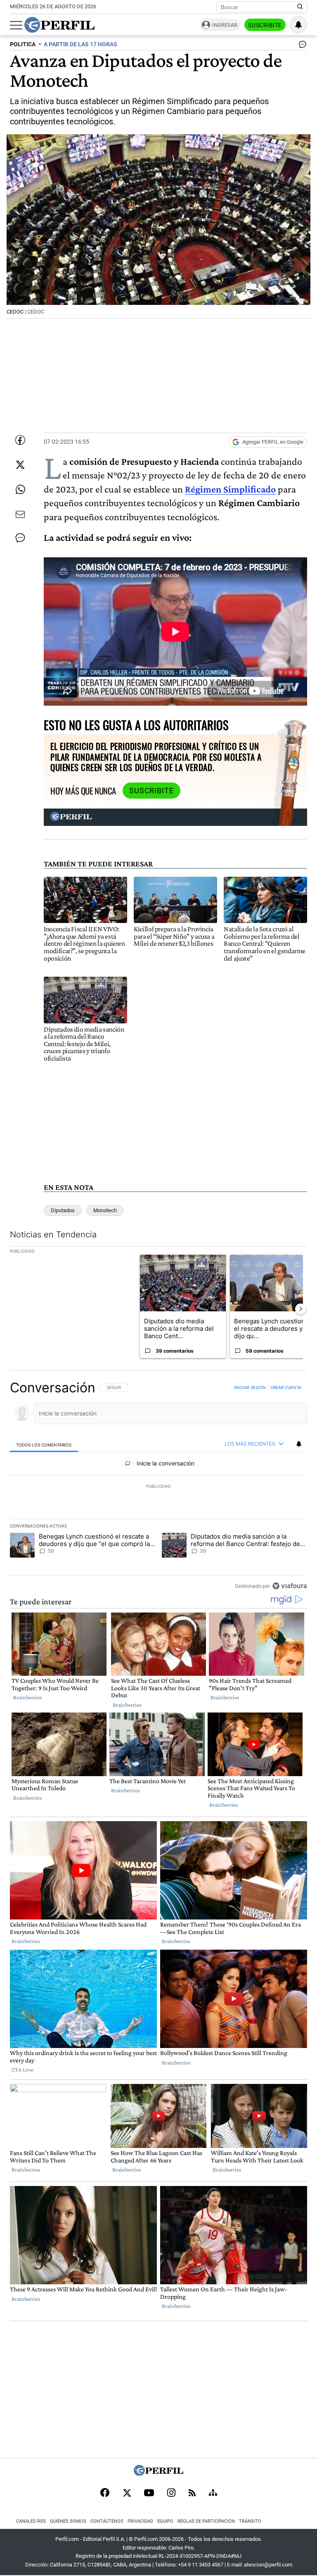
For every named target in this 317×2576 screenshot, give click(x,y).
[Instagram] (171, 2493)
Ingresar (225, 25)
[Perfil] (158, 2473)
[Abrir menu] (16, 25)
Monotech (105, 1210)
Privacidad (140, 2521)
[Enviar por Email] (20, 514)
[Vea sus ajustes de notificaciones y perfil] (298, 25)
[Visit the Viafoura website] (290, 1586)
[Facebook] (105, 2493)
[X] (127, 2493)
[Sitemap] (213, 2493)
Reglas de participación (206, 2521)
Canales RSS (31, 2521)
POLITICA (23, 44)
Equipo (165, 2521)
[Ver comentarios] (301, 46)
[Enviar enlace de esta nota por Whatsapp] (20, 490)
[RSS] (192, 2494)
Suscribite (265, 25)
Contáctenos (107, 2521)
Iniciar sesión (250, 1387)
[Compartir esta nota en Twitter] (20, 465)
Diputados (63, 1210)
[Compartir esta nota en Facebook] (20, 440)
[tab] (44, 1445)
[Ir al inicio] (59, 25)
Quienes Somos (68, 2521)
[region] (158, 1487)
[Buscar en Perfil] (300, 7)
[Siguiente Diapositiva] (300, 1309)
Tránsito (250, 2521)
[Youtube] (149, 2494)
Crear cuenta (286, 1387)
